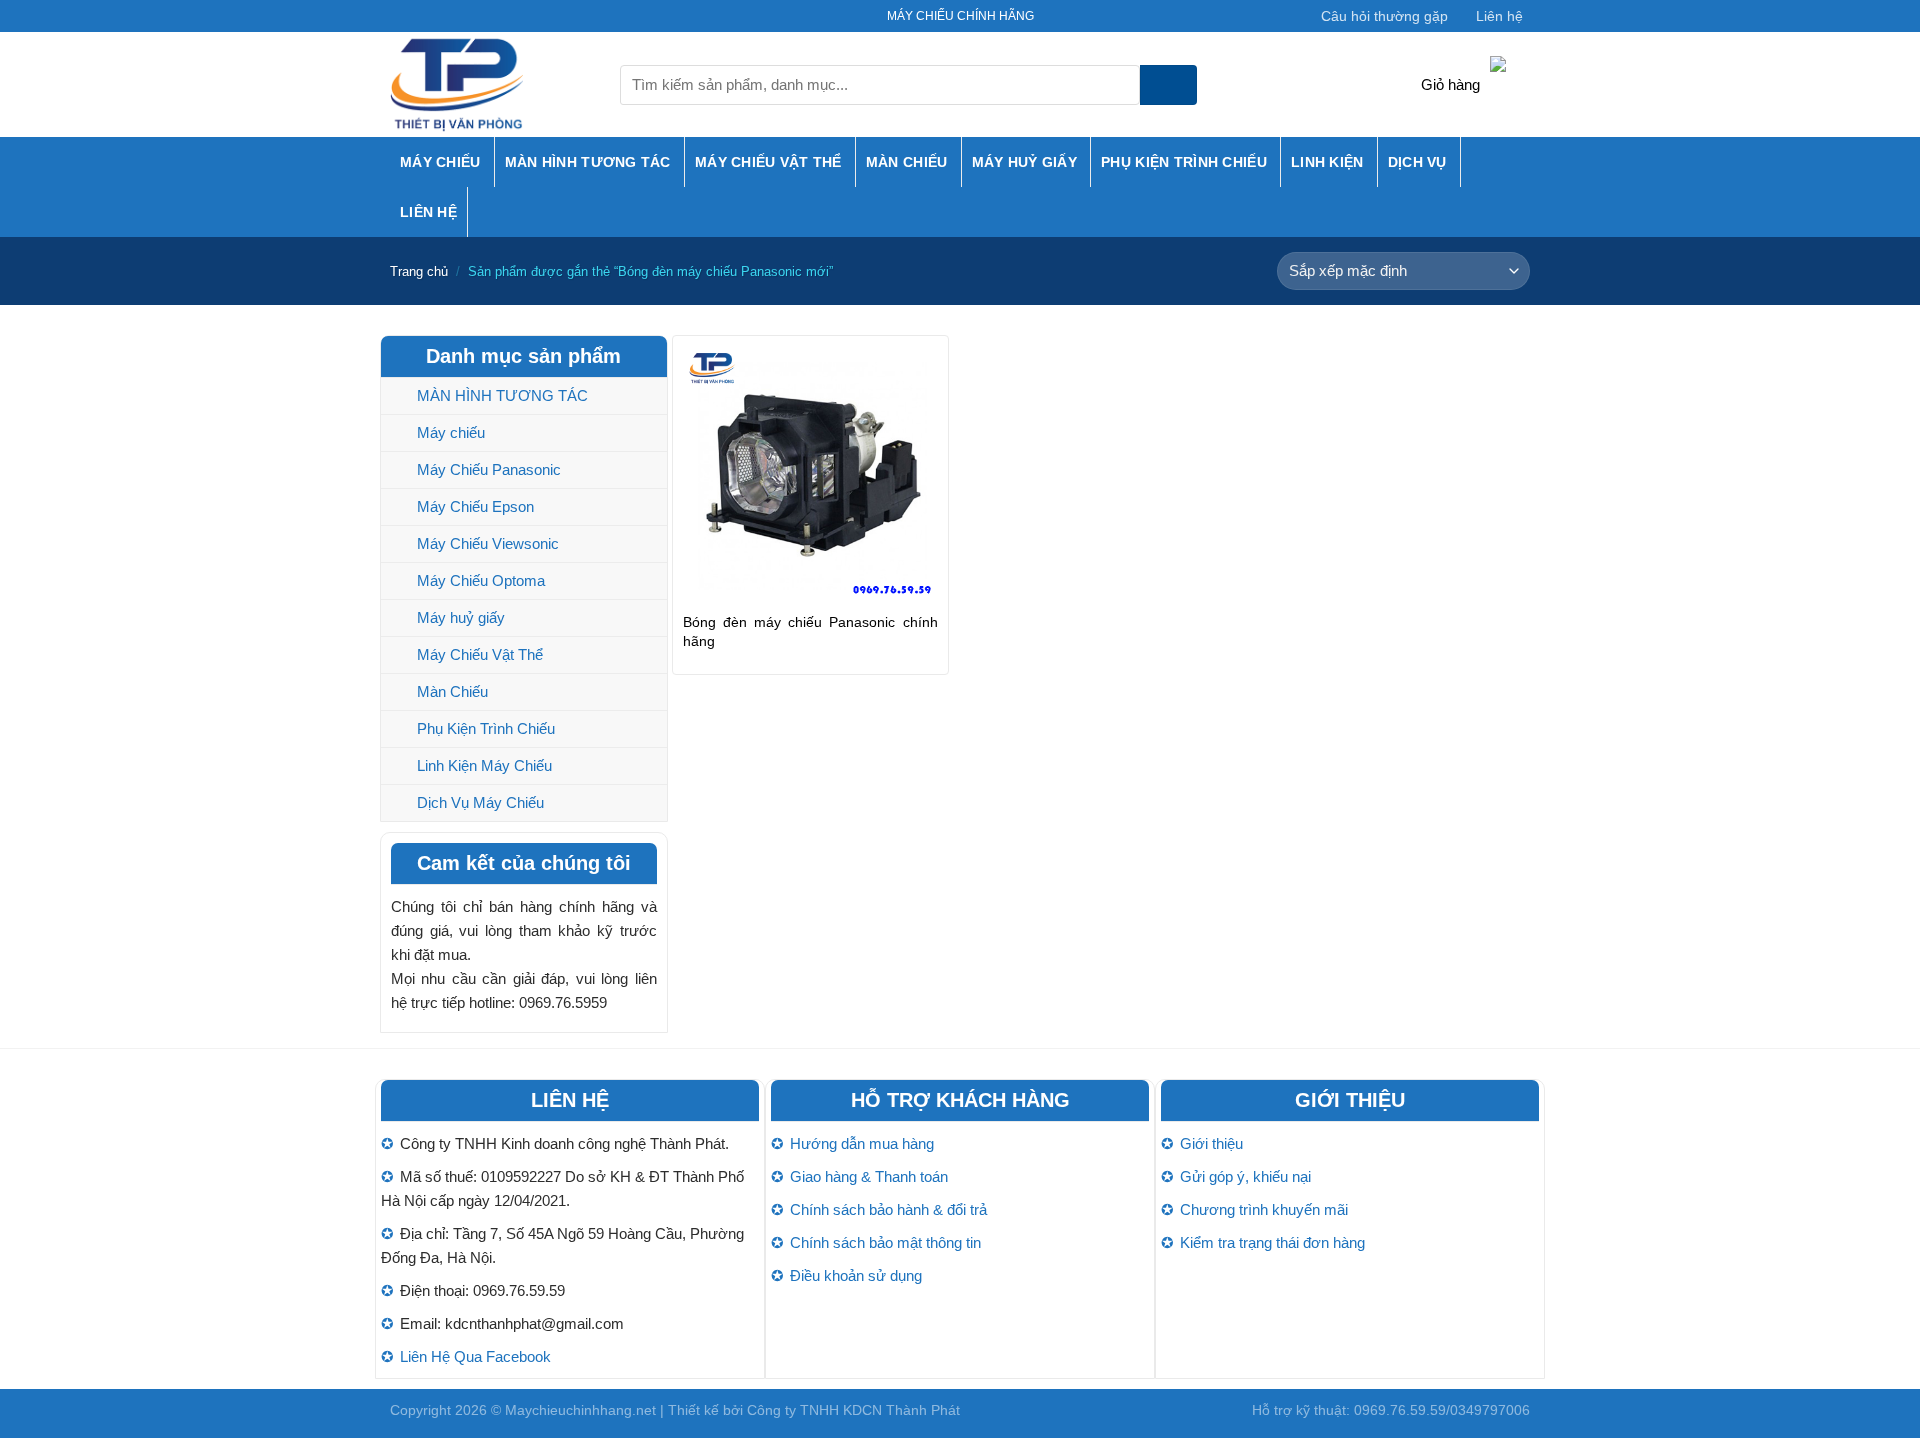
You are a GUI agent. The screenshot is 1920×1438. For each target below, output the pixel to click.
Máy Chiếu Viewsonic (488, 543)
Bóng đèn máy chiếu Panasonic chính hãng (810, 631)
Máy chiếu (440, 162)
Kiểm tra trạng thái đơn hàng (1272, 1242)
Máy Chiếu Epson (475, 506)
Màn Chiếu (907, 162)
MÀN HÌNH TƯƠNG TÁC (588, 162)
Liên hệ (1499, 16)
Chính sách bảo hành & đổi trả (888, 1209)
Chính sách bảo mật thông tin (885, 1242)
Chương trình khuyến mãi (1264, 1209)
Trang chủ (419, 271)
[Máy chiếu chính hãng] (490, 84)
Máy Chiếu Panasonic (489, 469)
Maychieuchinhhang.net (580, 1410)
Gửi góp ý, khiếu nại (1245, 1176)
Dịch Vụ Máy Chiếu (480, 802)
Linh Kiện (1327, 162)
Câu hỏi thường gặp (1384, 16)
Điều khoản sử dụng (856, 1275)
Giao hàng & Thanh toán (869, 1176)
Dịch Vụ (1417, 162)
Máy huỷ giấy (1024, 162)
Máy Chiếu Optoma (481, 580)
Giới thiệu (1211, 1143)
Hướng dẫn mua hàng (862, 1143)
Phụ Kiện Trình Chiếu (1184, 162)
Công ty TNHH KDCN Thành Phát (853, 1410)
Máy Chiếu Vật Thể (768, 162)
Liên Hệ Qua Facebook (475, 1356)
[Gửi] (1168, 85)
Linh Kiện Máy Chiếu (484, 765)
